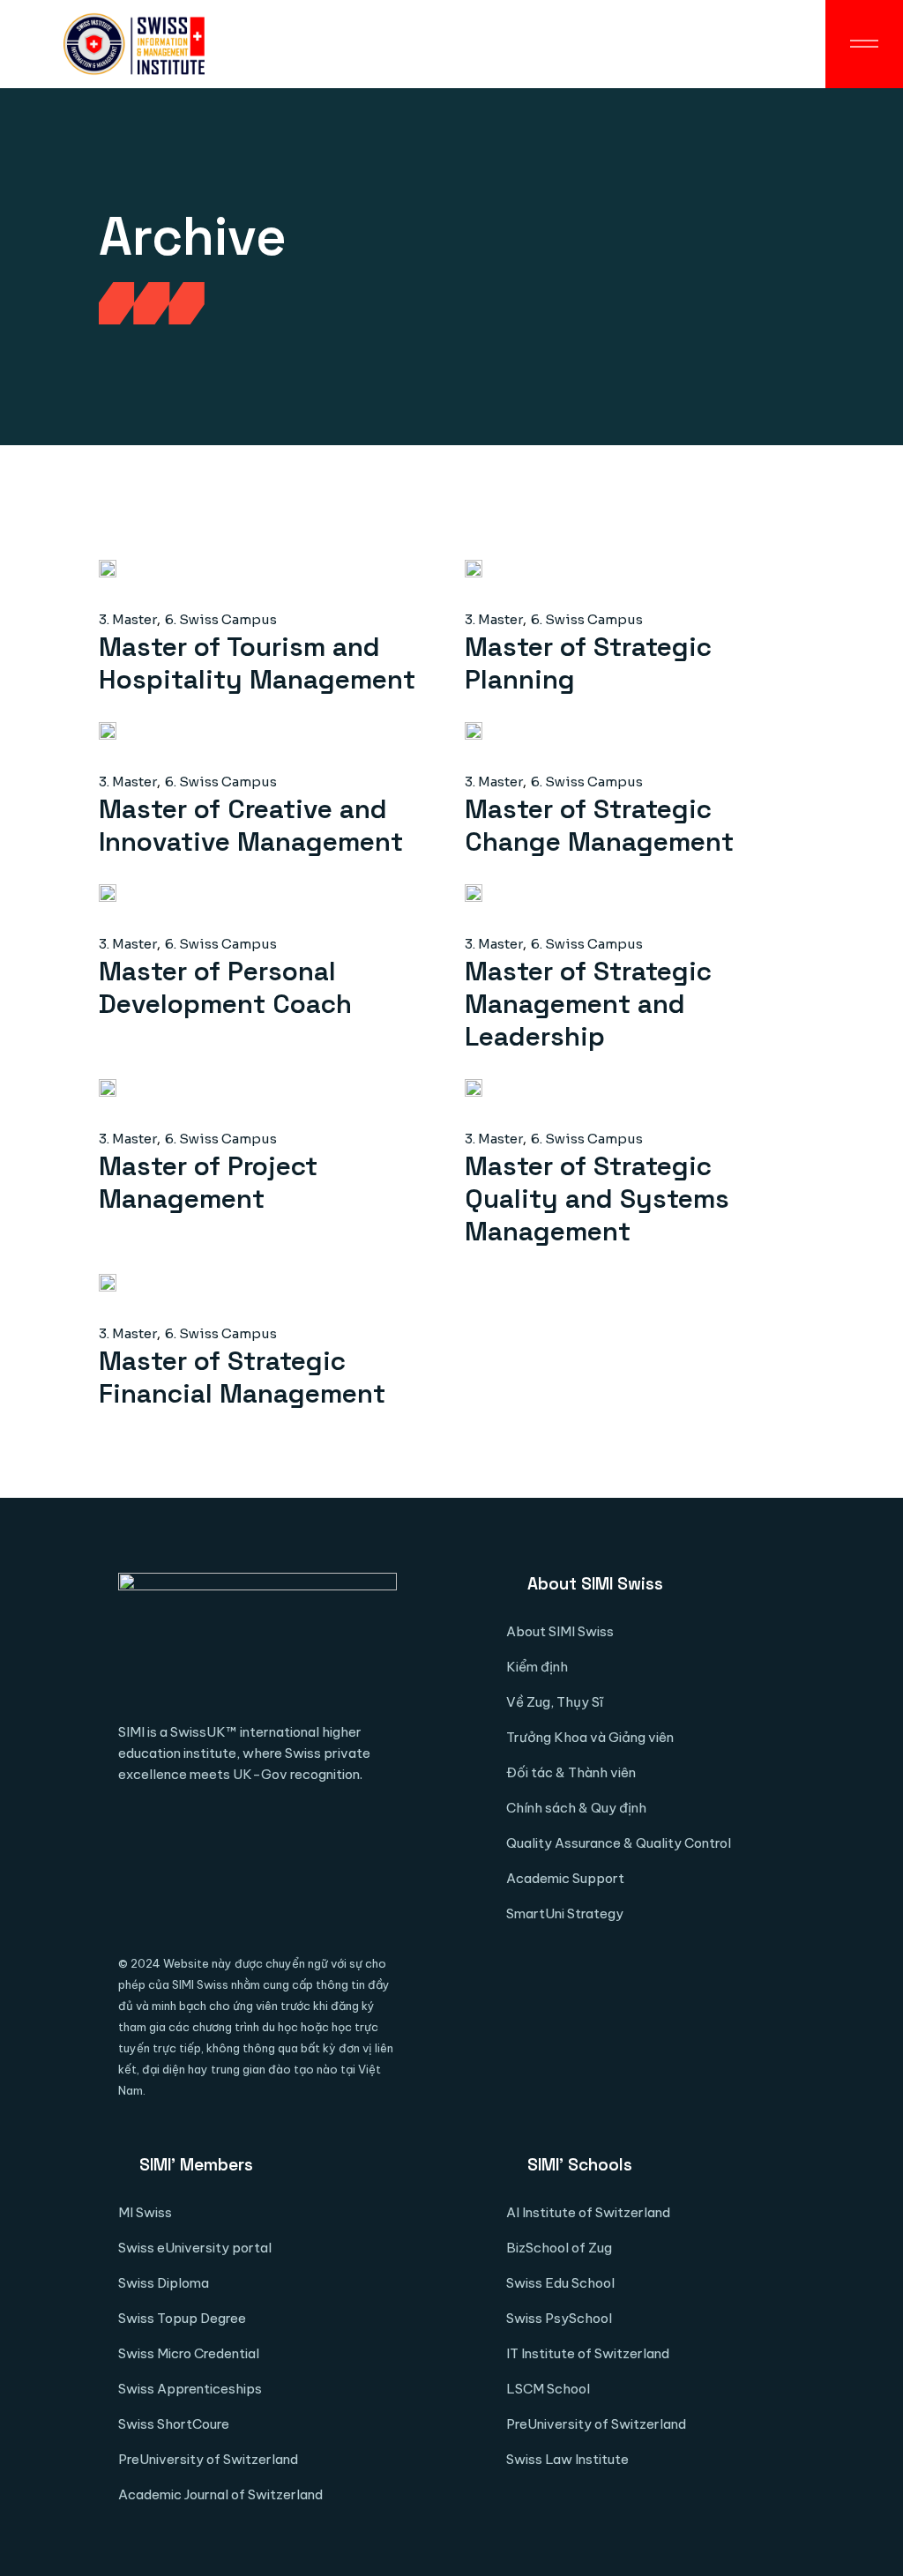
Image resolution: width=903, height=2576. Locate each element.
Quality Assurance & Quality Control (619, 1843)
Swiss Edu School (560, 2283)
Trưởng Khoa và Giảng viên (590, 1737)
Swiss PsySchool (559, 2318)
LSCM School (548, 2389)
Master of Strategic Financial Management (242, 1377)
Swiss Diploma (164, 2283)
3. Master (128, 619)
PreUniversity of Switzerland (208, 2459)
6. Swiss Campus (221, 619)
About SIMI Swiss (560, 1631)
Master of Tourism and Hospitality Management (257, 663)
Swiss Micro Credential (189, 2353)
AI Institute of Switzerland (588, 2212)
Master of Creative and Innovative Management (251, 825)
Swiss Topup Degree (182, 2318)
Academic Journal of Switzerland (220, 2494)
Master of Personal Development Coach (225, 987)
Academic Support (565, 1878)
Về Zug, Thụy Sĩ (555, 1702)
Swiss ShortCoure (174, 2424)
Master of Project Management (208, 1182)
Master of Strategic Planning (588, 663)
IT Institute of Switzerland (588, 2353)
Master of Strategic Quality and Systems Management (597, 1199)
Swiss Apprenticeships (190, 2389)
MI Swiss (145, 2212)
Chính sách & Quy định (576, 1808)
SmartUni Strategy (565, 1913)
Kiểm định (537, 1667)
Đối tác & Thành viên (571, 1772)
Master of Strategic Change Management (599, 825)
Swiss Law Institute (567, 2459)
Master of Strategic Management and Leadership (588, 1004)
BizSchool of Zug (559, 2248)
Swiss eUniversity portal (195, 2248)
